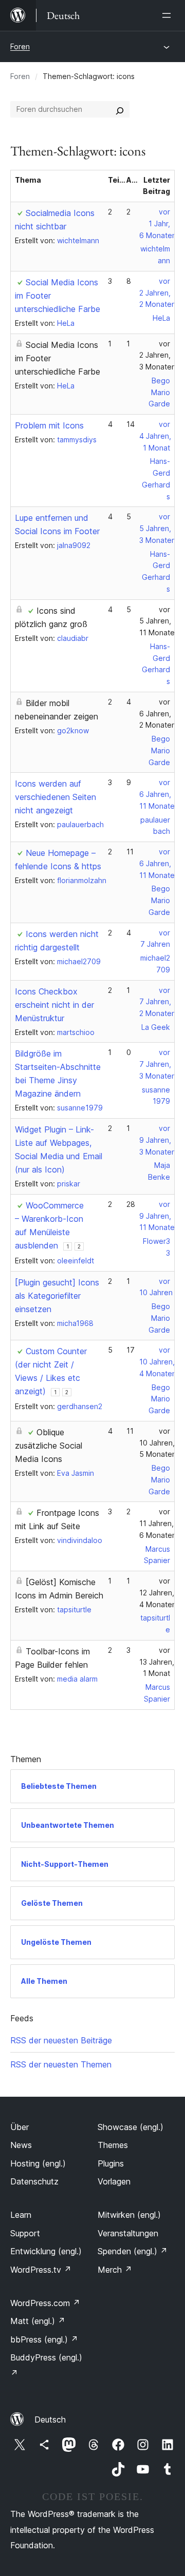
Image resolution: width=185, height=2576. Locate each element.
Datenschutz (34, 2181)
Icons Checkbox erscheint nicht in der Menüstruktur (54, 1005)
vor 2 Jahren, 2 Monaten (158, 293)
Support (25, 2233)
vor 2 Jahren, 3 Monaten (158, 355)
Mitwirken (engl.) (129, 2215)
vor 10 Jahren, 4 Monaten (158, 1362)
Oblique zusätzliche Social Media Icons (49, 1446)
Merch (115, 2270)
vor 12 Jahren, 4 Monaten (158, 1593)
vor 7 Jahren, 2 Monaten (158, 1002)
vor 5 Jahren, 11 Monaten (159, 621)
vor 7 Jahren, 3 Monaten (158, 1064)
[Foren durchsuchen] (120, 109)
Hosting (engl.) (38, 2163)
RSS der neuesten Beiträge (61, 2040)
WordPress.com (45, 2303)
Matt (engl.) (38, 2321)
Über (20, 2127)
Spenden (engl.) (133, 2251)
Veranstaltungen (128, 2233)
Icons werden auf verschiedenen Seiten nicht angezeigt (55, 797)
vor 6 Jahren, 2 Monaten (158, 714)
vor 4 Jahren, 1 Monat (155, 436)
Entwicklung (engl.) (46, 2251)
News (21, 2145)
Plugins (111, 2163)
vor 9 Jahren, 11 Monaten (159, 1216)
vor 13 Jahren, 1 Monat (157, 1662)
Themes (113, 2145)
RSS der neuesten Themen (61, 2064)
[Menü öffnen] (169, 15)
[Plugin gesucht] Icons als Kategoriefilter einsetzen (57, 1296)
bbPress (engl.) (44, 2339)
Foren (20, 46)
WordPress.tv (41, 2270)
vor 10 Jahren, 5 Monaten (158, 1443)
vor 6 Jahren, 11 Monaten (159, 794)
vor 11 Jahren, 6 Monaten (158, 1523)
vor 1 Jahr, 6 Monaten (158, 223)
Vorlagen (114, 2181)
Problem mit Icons (49, 425)
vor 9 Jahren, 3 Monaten (158, 1140)
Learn (21, 2215)
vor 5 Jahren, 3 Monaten (158, 528)
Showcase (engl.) (131, 2127)
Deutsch (50, 2419)
